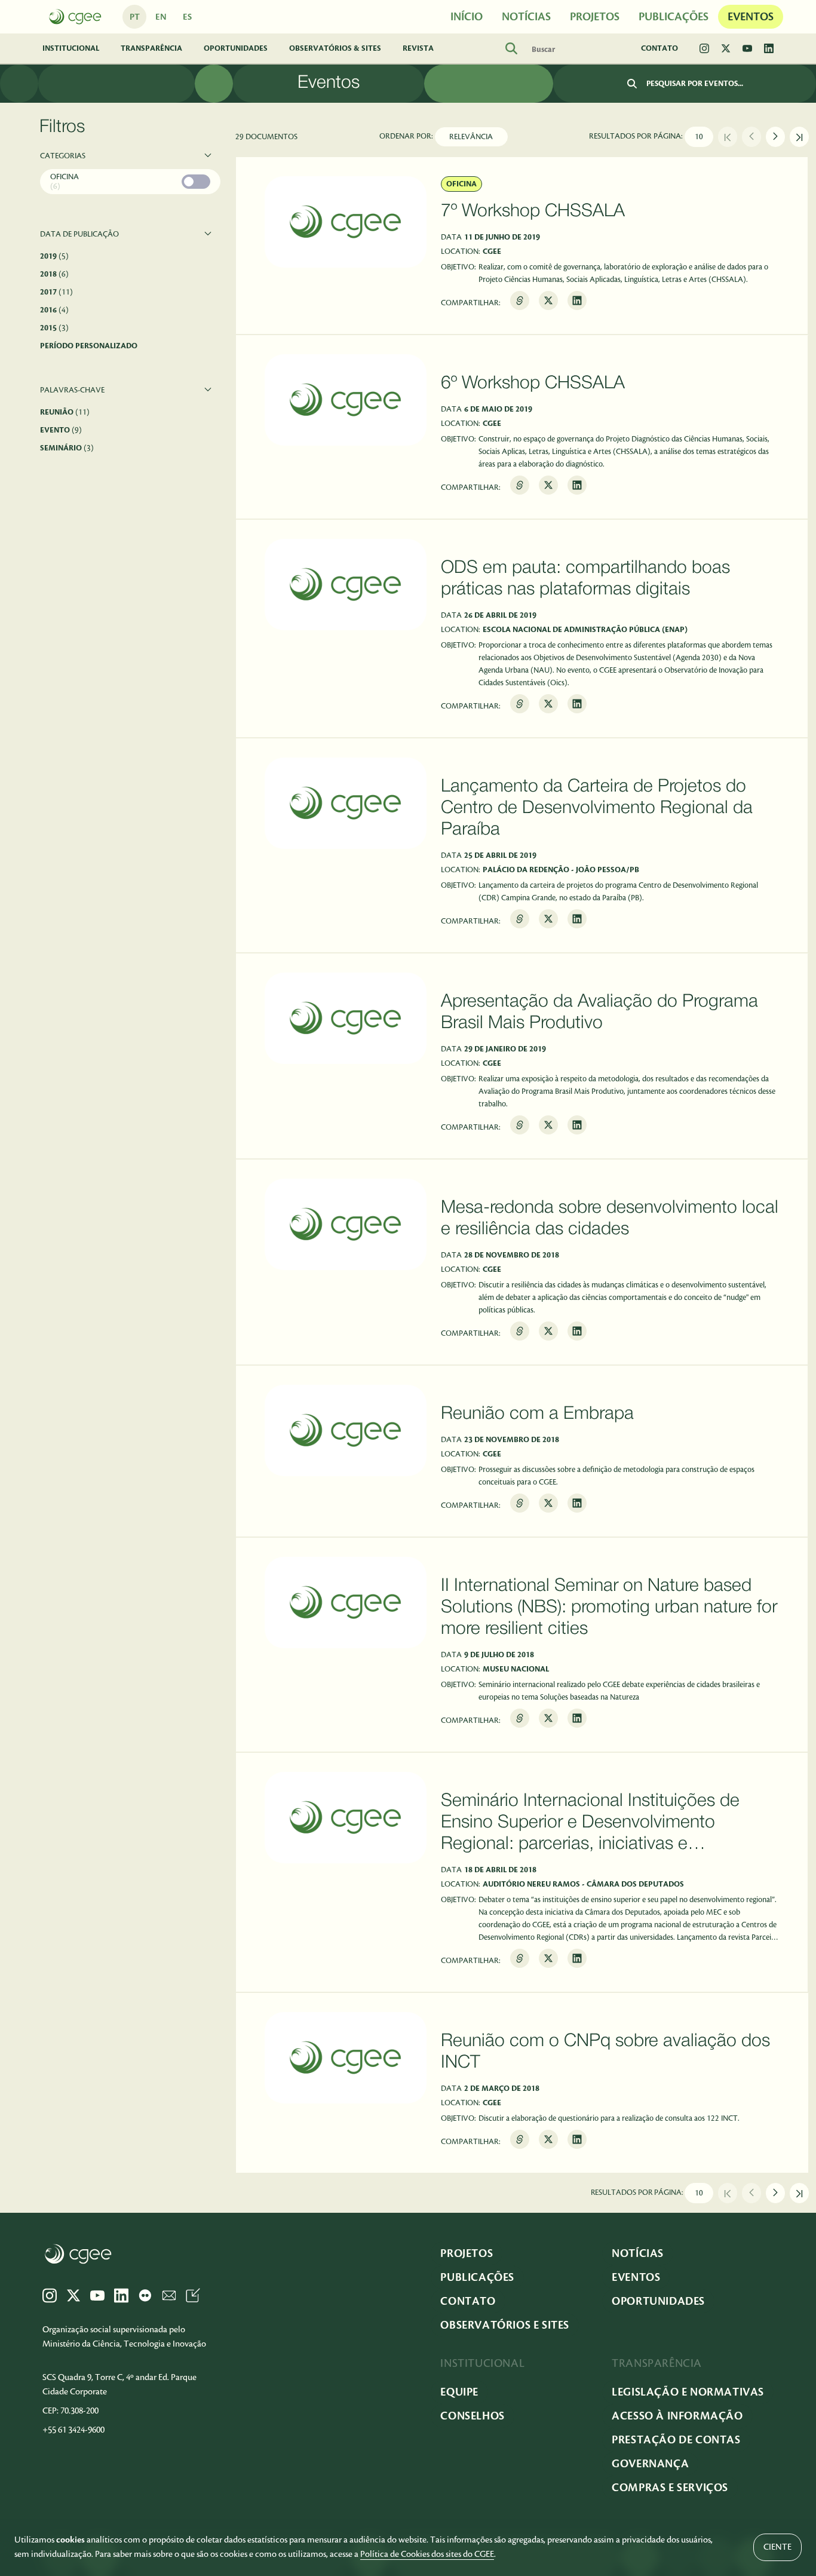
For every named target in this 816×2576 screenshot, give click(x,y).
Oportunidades (236, 48)
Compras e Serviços (670, 2488)
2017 (56, 292)
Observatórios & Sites (335, 48)
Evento (61, 430)
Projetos (467, 2253)
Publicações (674, 17)
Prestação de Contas (676, 2440)
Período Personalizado (89, 346)
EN (161, 17)
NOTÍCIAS (526, 17)
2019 (54, 256)
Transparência (151, 48)
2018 (54, 274)
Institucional (71, 48)
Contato (659, 48)
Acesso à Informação (677, 2416)
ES (187, 17)
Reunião (65, 412)
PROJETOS (595, 17)
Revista (418, 48)
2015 (54, 328)
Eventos (751, 17)
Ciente (777, 2547)
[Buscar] (632, 84)
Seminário (67, 448)
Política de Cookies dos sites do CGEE (427, 2554)
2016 (54, 310)
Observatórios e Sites (505, 2325)
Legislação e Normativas (688, 2392)
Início (467, 17)
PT (135, 17)
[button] (130, 156)
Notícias (638, 2253)
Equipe (459, 2392)
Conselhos (472, 2416)
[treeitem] (130, 183)
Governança (650, 2464)
